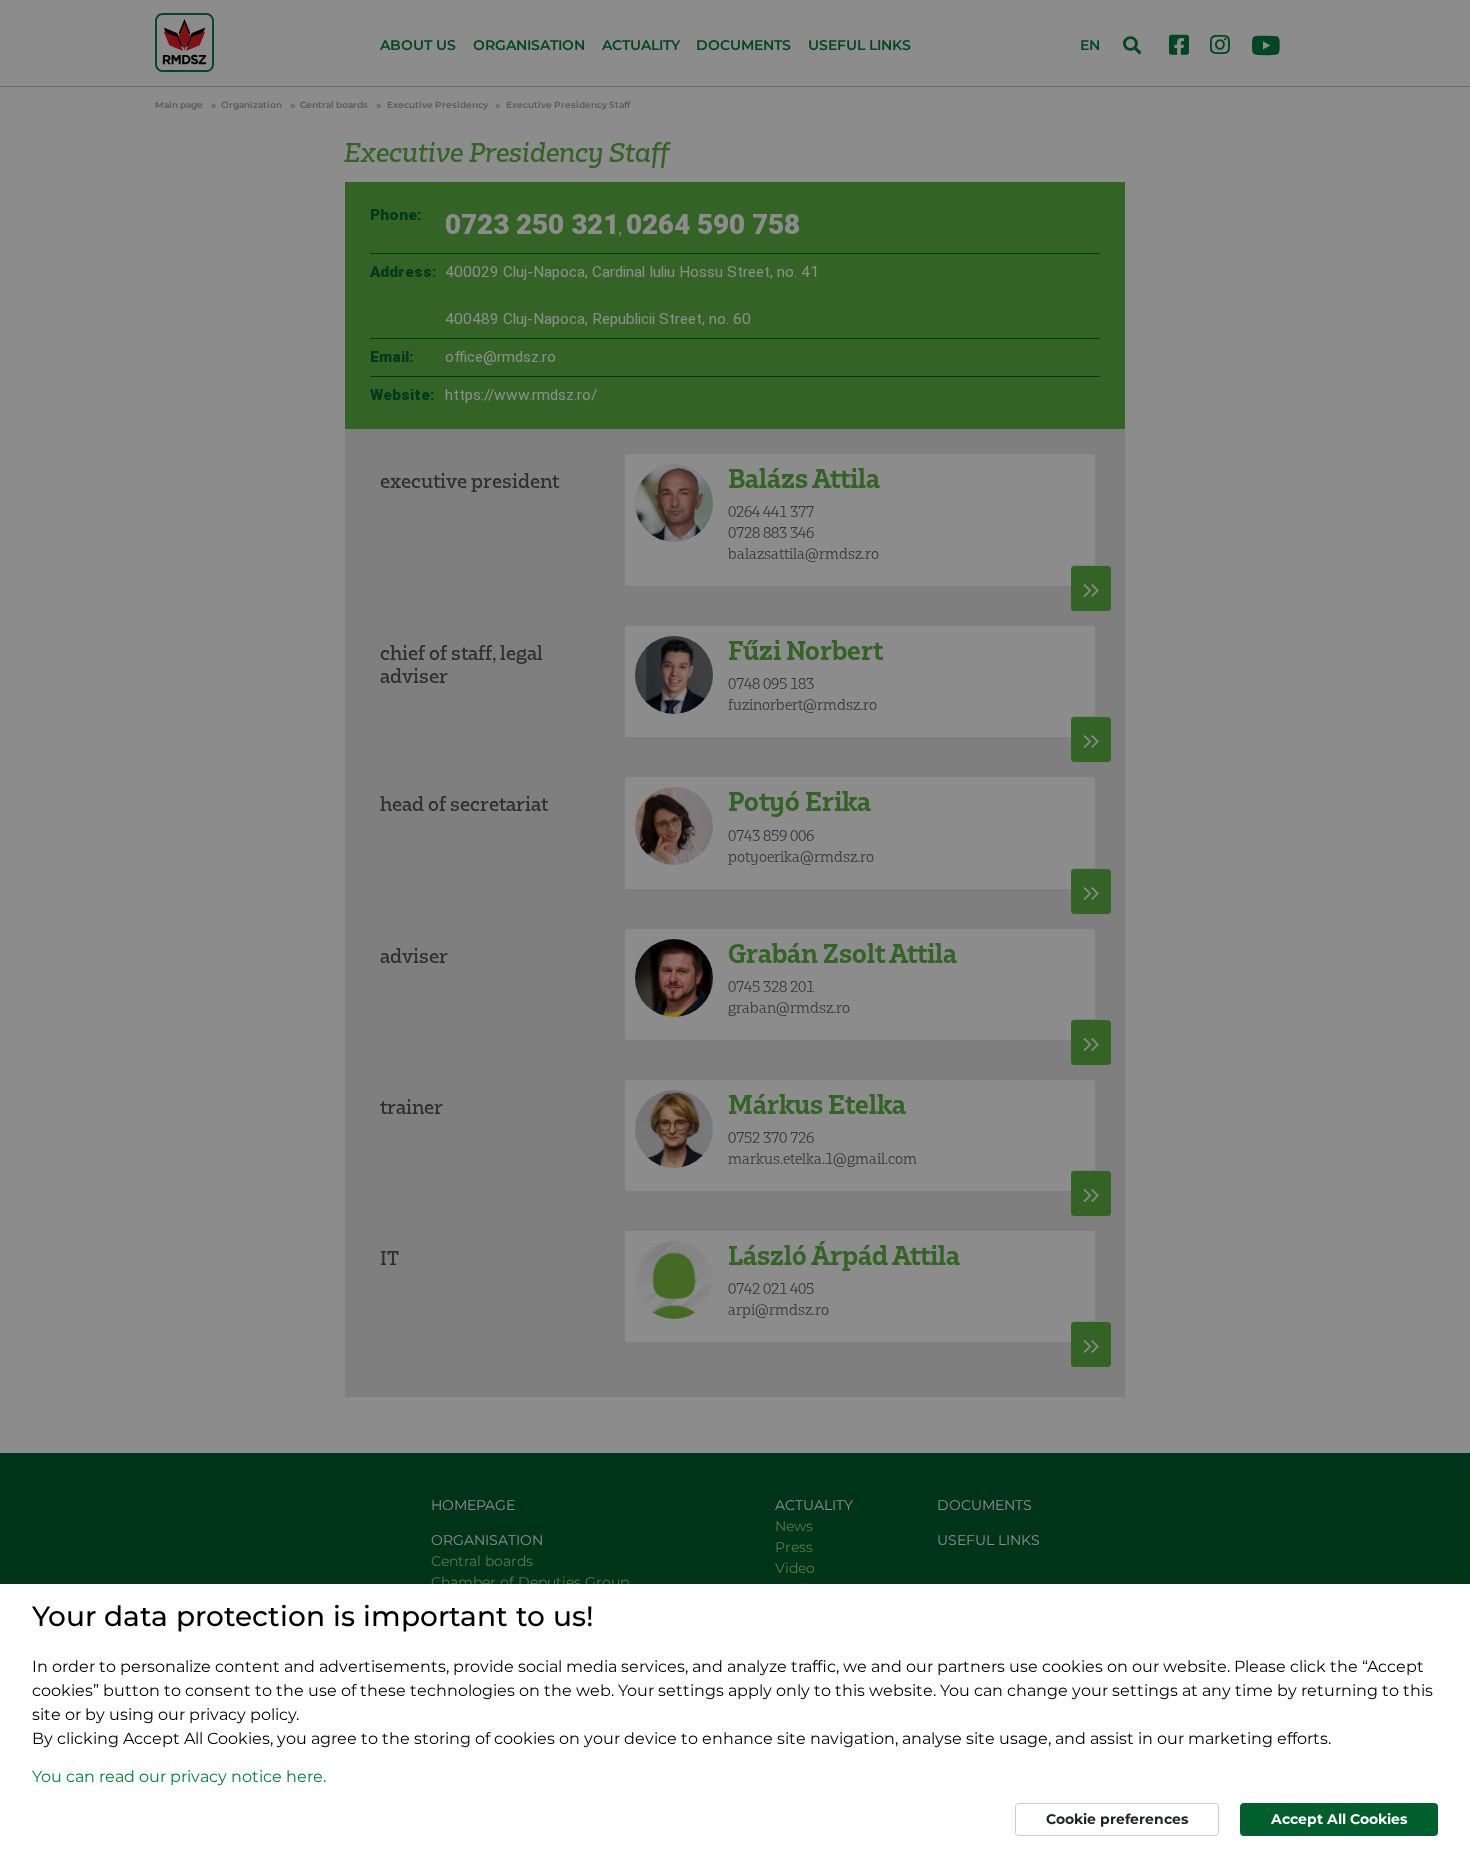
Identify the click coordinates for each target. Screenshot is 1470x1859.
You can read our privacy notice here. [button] (179, 1776)
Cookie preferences (1117, 1819)
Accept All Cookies (1339, 1819)
